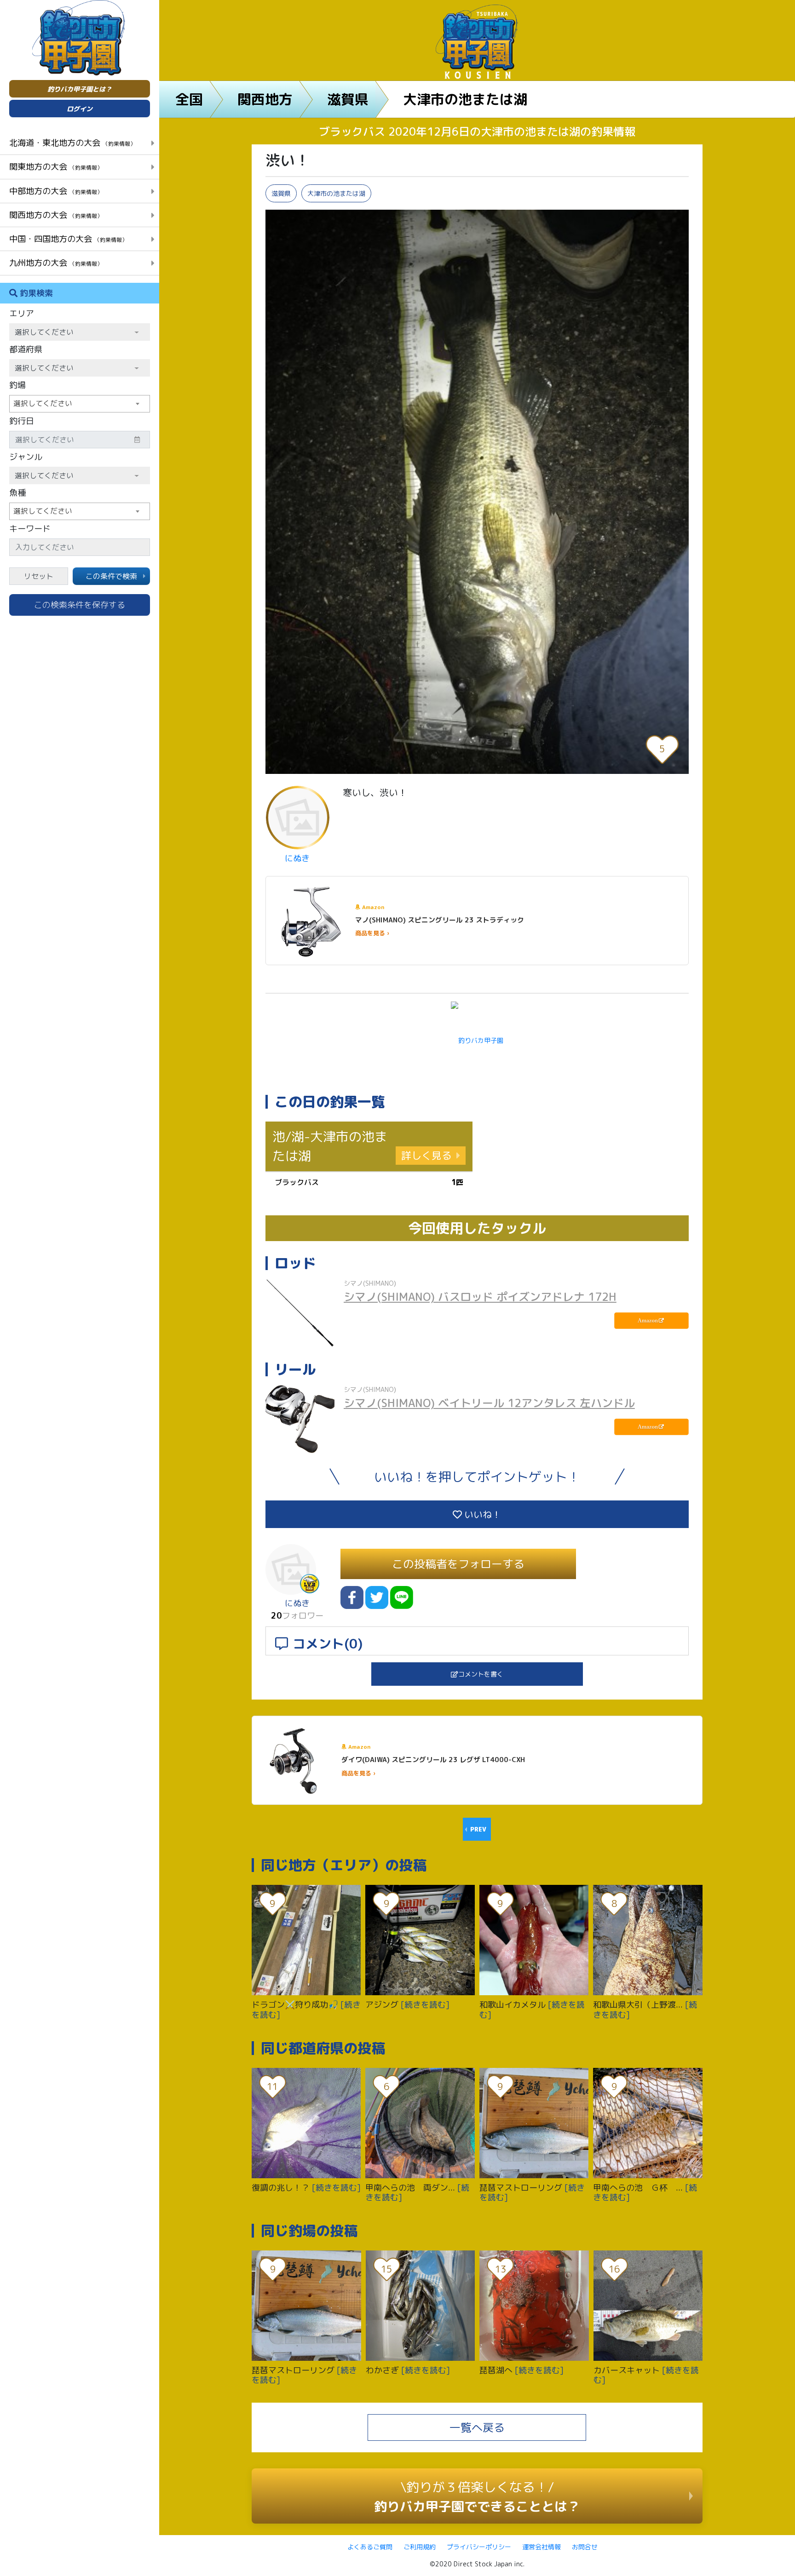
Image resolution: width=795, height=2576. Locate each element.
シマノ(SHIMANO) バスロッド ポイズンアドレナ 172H (480, 1297)
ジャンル (26, 457)
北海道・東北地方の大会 (72, 143)
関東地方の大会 (56, 166)
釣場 (17, 385)
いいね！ (481, 1514)
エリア (22, 313)
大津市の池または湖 (465, 99)
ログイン (80, 109)
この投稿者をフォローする (458, 1564)
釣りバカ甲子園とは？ (80, 89)
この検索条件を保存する (80, 605)
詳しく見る (426, 1155)
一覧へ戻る (477, 2427)
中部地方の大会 (56, 191)
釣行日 (22, 421)
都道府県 (26, 349)
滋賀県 (348, 99)
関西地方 (265, 99)
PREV (478, 1829)
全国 (189, 99)
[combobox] (80, 404)
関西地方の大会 (56, 215)
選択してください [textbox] (43, 403)
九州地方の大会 (56, 263)
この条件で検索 (111, 576)
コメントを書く (481, 1674)
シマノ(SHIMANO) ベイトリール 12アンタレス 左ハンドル (489, 1403)
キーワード (30, 529)
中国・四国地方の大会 (68, 239)
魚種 (17, 493)
